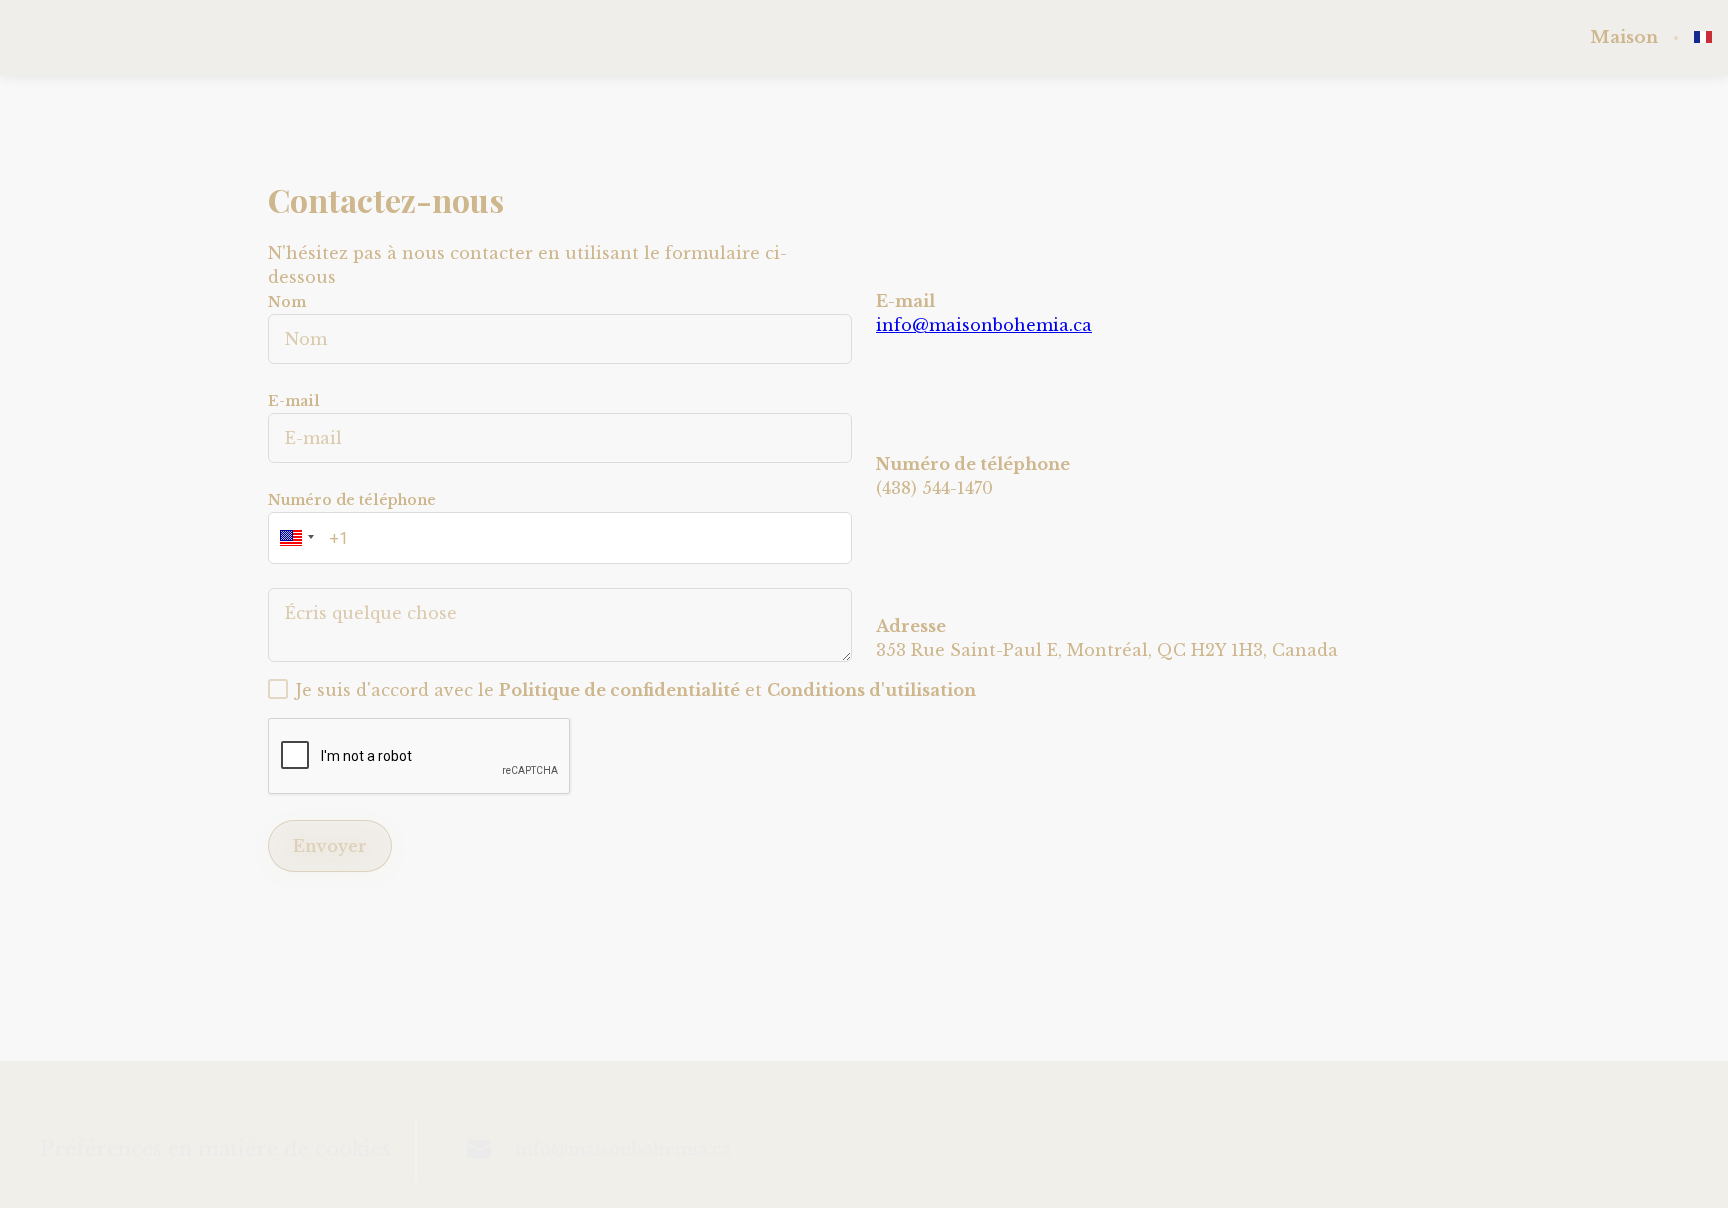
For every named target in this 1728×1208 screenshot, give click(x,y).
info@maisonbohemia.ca (984, 325)
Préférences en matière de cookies (215, 1149)
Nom (287, 302)
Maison (1624, 38)
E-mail (294, 401)
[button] (294, 538)
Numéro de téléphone (352, 500)
